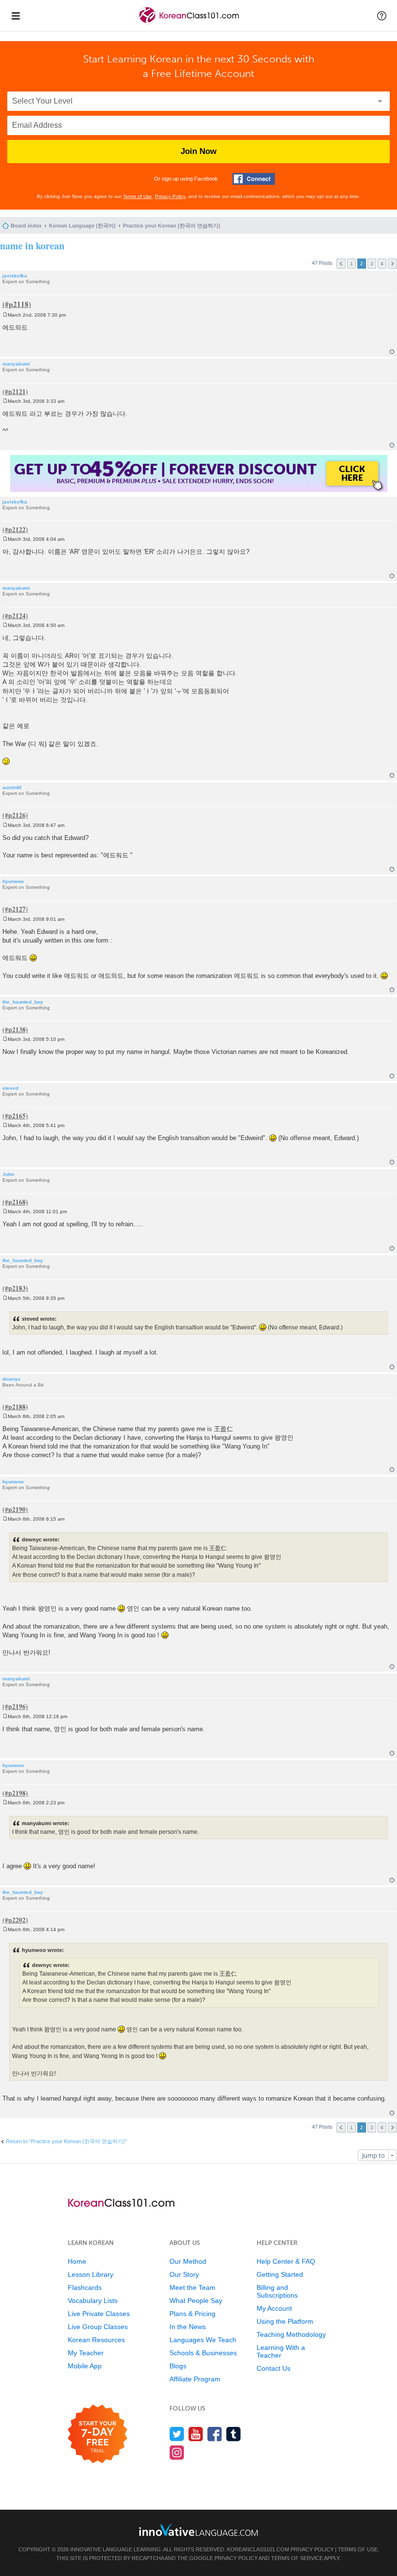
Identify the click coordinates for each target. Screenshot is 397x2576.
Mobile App (85, 2366)
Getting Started (280, 2274)
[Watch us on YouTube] (196, 2434)
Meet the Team (192, 2287)
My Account (274, 2308)
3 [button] (372, 264)
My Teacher (86, 2353)
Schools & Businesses (203, 2353)
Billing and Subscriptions (277, 2291)
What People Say (196, 2301)
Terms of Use (137, 196)
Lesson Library (91, 2274)
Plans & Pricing (192, 2314)
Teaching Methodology (291, 2334)
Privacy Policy (170, 196)
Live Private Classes (99, 2314)
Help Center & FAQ (286, 2261)
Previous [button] (341, 264)
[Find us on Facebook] (215, 2434)
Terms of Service (297, 2558)
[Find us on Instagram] (177, 2452)
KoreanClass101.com (258, 2549)
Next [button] (392, 264)
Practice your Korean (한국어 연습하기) (172, 226)
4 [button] (382, 264)
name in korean (32, 246)
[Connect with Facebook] (254, 179)
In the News (188, 2327)
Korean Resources (96, 2340)
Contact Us (274, 2368)
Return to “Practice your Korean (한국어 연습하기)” (66, 2141)
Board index (26, 226)
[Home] (190, 23)
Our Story (184, 2274)
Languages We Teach (203, 2340)
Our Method (188, 2261)
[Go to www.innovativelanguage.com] (198, 2530)
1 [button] (351, 264)
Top (392, 352)
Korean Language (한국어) (82, 226)
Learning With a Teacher (281, 2351)
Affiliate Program (195, 2379)
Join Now (198, 151)
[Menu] (15, 15)
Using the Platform (285, 2321)
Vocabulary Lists (93, 2301)
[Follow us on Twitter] (177, 2434)
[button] (382, 15)
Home (77, 2261)
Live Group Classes (98, 2327)
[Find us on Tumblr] (234, 2434)
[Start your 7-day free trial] (98, 2434)
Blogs (178, 2366)
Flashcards (85, 2287)
